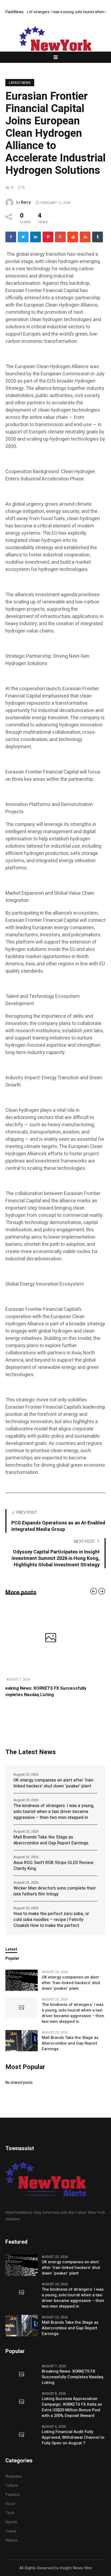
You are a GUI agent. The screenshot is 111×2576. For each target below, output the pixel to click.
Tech (10, 2519)
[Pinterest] (48, 237)
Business (14, 2483)
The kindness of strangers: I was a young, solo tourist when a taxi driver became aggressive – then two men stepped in (54, 1818)
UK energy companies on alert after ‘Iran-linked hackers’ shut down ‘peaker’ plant (54, 1790)
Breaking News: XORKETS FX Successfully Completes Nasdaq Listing (72, 2383)
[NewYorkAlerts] (55, 43)
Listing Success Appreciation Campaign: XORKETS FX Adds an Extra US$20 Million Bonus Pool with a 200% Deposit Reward (54, 1695)
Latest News (20, 83)
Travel (11, 2538)
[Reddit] (73, 237)
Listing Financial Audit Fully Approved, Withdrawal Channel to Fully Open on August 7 (73, 2444)
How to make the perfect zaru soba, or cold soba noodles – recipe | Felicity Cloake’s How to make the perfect (51, 1926)
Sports (11, 2528)
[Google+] (60, 237)
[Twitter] (23, 237)
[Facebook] (11, 237)
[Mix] (85, 237)
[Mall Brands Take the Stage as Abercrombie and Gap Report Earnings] (22, 2047)
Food (10, 2510)
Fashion (13, 2501)
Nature (11, 2547)
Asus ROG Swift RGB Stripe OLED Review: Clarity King (54, 1872)
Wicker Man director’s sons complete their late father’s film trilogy (55, 1898)
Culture (12, 2492)
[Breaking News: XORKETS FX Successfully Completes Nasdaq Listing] (22, 2381)
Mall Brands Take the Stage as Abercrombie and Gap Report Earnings (51, 1847)
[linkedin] (36, 237)
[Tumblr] (98, 237)
